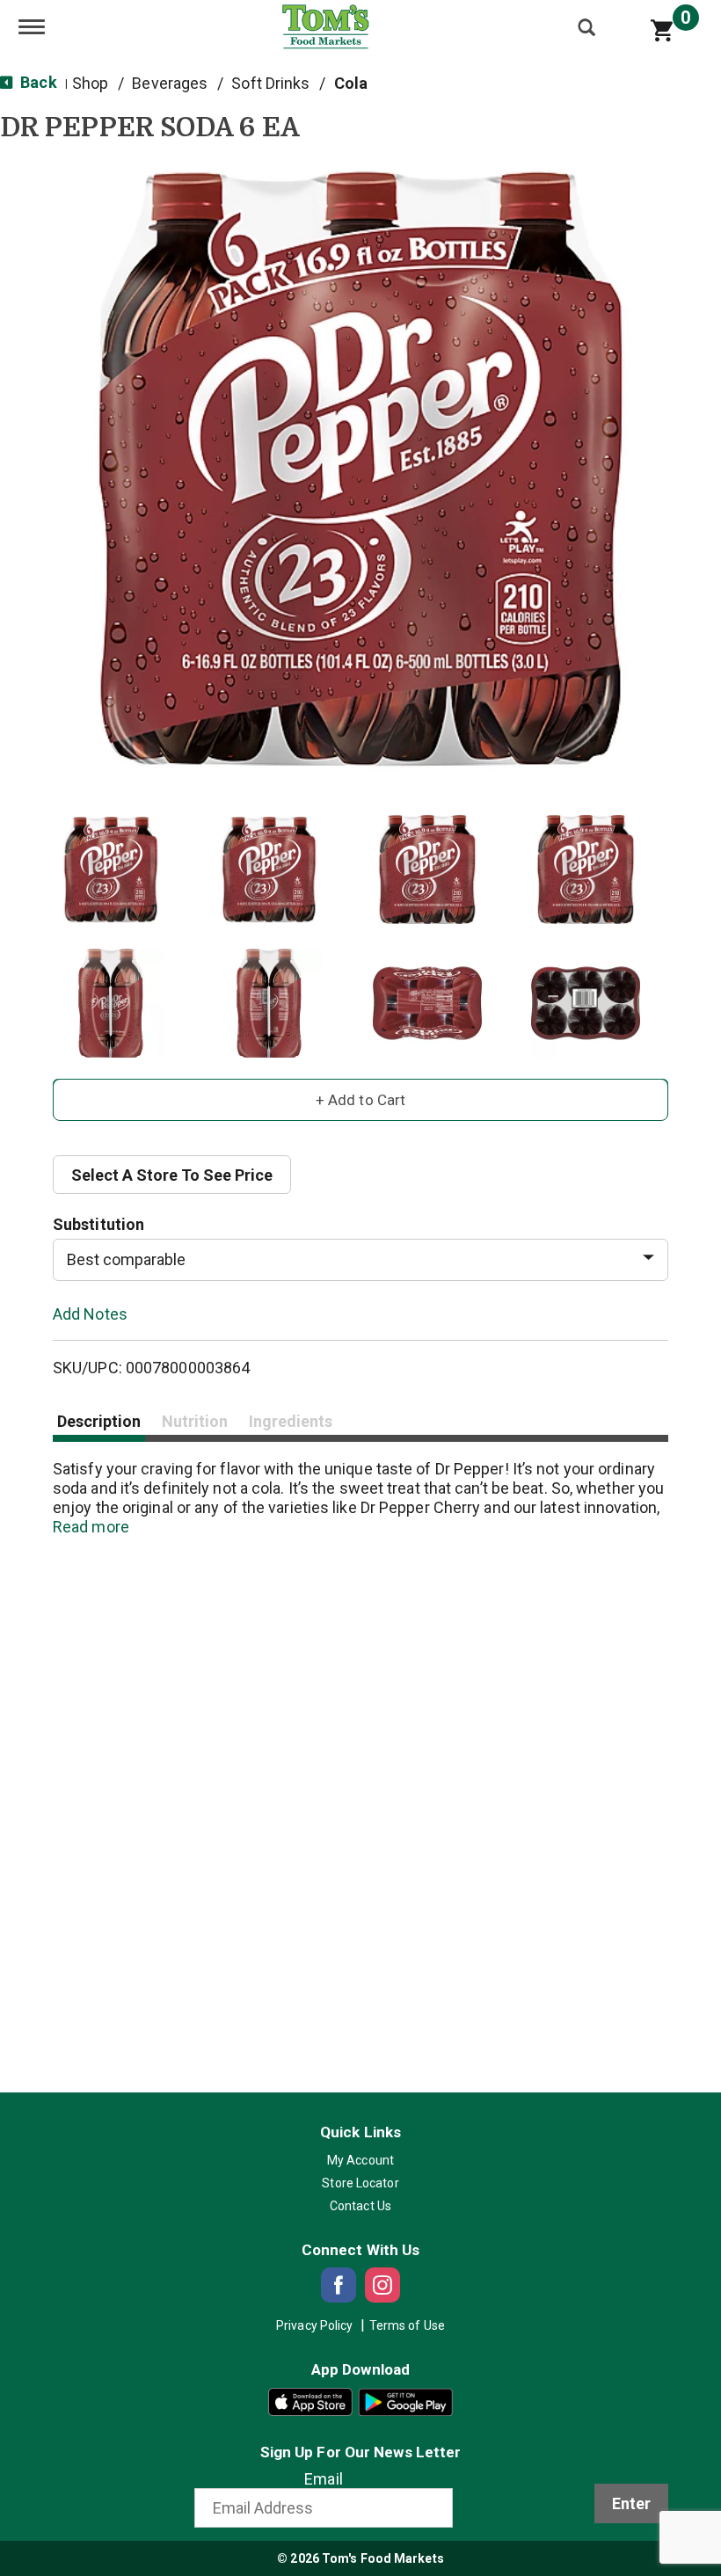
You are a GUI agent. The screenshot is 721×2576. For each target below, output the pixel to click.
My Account (360, 2160)
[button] (111, 870)
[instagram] (382, 2285)
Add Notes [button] (90, 1313)
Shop (90, 83)
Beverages (170, 83)
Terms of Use (407, 2325)
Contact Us (360, 2206)
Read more (91, 1527)
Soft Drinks (270, 83)
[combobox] (360, 1260)
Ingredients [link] (291, 1421)
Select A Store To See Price (172, 1175)
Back (37, 82)
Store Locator (360, 2183)
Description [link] (99, 1421)
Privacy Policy (314, 2325)
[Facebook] (339, 2285)
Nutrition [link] (195, 1421)
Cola (351, 83)
